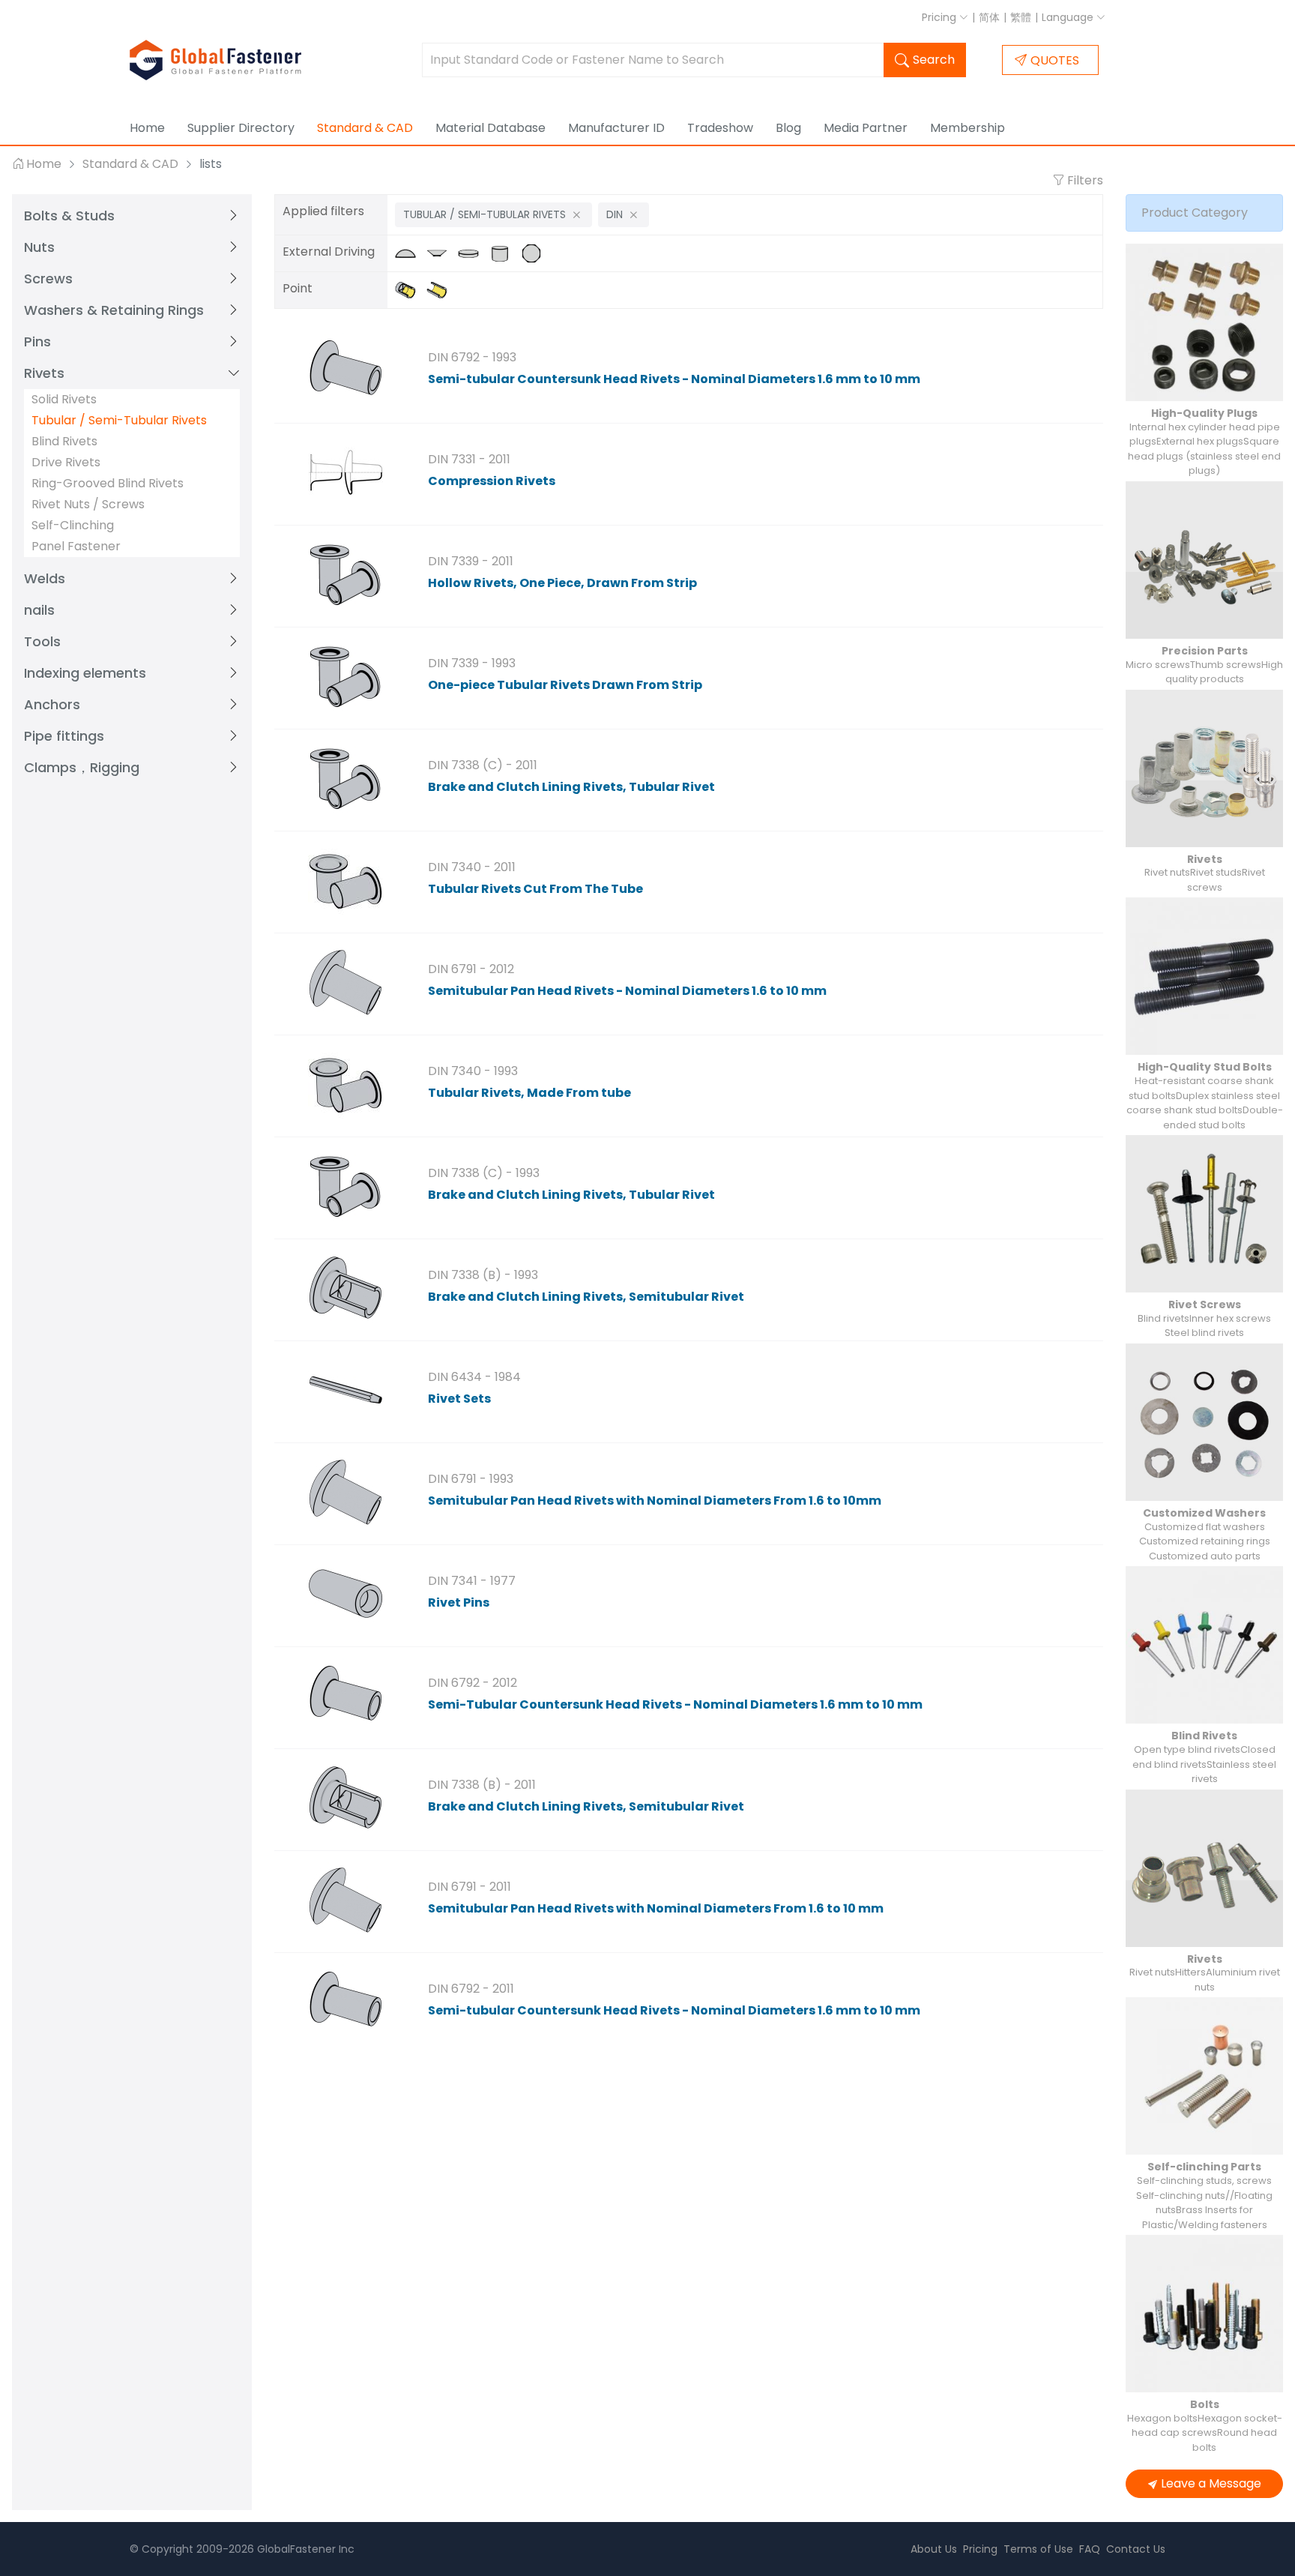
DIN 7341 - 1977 (472, 1581)
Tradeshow (720, 128)
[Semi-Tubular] (411, 290)
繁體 (1021, 17)
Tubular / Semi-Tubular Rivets (119, 420)
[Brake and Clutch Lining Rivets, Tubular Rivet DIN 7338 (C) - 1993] (345, 1186)
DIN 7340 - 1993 (473, 1071)
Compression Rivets (492, 481)
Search (934, 60)
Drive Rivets (66, 462)
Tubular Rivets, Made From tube (529, 1093)
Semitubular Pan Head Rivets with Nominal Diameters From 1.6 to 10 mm (656, 1908)
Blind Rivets (64, 441)
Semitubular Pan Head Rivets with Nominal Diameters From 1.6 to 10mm (655, 1501)
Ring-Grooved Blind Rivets (108, 483)
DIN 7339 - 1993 (472, 663)
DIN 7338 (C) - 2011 (483, 765)
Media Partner (866, 128)
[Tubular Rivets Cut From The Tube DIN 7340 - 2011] (345, 880)
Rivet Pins (459, 1603)
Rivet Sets (459, 1399)
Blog (788, 128)
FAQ (1090, 2549)
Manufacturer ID (616, 128)
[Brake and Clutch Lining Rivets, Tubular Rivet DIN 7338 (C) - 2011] (345, 778)
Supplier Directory (241, 128)
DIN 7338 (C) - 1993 (484, 1173)
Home (147, 128)
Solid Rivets (64, 399)
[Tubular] (441, 290)
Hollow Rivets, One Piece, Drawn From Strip (562, 583)
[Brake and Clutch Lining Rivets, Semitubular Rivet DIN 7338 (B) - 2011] (345, 1798)
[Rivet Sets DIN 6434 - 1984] (345, 1390)
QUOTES (1055, 60)
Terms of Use (1038, 2549)
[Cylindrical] (505, 253)
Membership (968, 128)
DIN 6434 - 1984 (474, 1377)
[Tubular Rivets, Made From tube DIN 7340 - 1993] (345, 1084)
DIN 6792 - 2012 (473, 1683)
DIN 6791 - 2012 (471, 969)
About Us (934, 2549)
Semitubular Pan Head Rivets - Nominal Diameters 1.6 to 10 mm (627, 991)
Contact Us (1136, 2549)
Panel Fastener (76, 546)
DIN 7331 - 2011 (469, 459)
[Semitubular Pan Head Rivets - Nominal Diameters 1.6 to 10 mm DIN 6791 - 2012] (345, 982)
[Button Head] (474, 253)
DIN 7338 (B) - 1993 (483, 1275)
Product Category (1195, 213)
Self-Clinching (73, 525)
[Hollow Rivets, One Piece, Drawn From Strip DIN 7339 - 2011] (345, 574)
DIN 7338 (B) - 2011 (482, 1785)
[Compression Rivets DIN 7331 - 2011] (345, 472)
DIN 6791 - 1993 (471, 1479)
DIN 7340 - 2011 (472, 867)
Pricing (941, 17)
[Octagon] (535, 253)
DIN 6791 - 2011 (470, 1887)
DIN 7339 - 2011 (471, 561)
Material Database (490, 128)
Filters (1084, 180)
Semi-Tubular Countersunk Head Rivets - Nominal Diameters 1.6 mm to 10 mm (675, 1704)
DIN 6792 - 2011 (471, 1989)
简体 (989, 17)
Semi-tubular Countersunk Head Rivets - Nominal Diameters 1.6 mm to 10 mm (674, 379)
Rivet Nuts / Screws (88, 504)
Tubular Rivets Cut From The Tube (535, 889)
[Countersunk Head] (442, 253)
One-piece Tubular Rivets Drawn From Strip (565, 685)
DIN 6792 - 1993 (472, 357)
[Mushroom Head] (411, 253)
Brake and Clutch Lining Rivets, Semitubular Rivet (586, 1297)
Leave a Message (1211, 2483)
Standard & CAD (365, 128)
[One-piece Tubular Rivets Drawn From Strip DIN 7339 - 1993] (345, 676)
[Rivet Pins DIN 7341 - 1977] (345, 1594)
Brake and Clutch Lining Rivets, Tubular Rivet (571, 787)
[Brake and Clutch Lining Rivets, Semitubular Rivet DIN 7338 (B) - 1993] (345, 1288)
